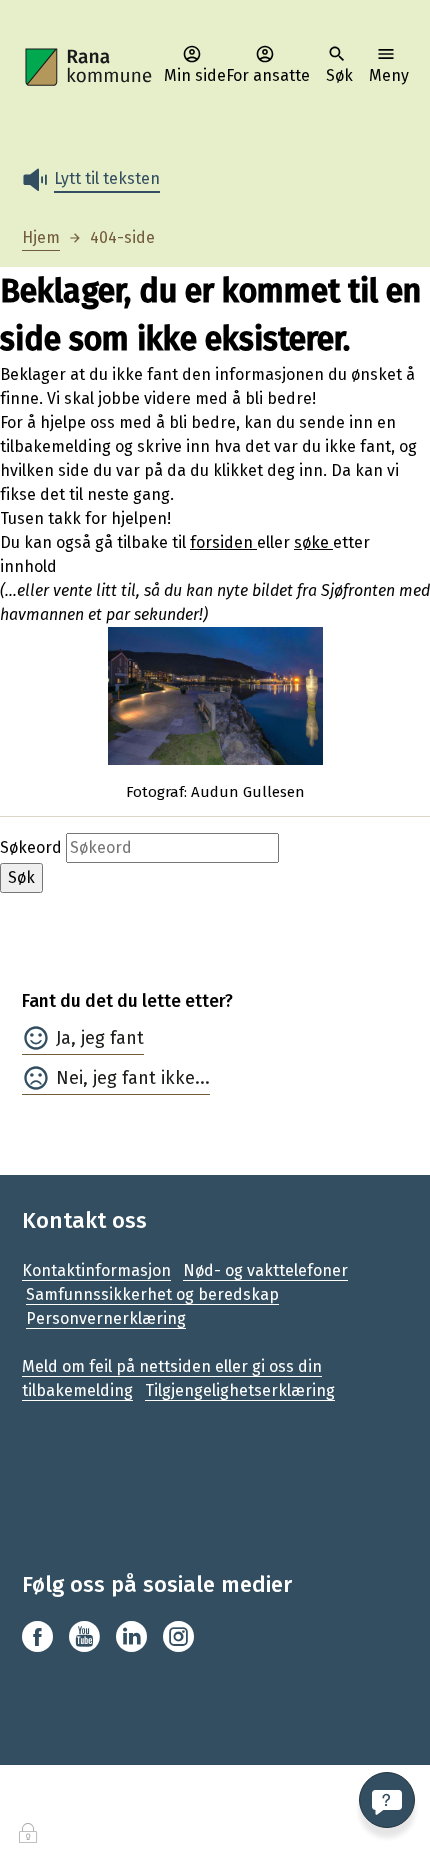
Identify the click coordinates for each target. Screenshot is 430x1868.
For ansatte (268, 75)
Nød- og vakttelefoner (265, 1270)
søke (313, 542)
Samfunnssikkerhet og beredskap (152, 1294)
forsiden (223, 542)
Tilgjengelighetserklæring (240, 1390)
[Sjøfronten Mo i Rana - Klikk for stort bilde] (215, 696)
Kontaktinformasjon (96, 1270)
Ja (63, 1038)
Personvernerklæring (106, 1318)
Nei (69, 1078)
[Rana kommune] (89, 67)
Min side (195, 75)
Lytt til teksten (107, 178)
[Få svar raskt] (387, 1800)
